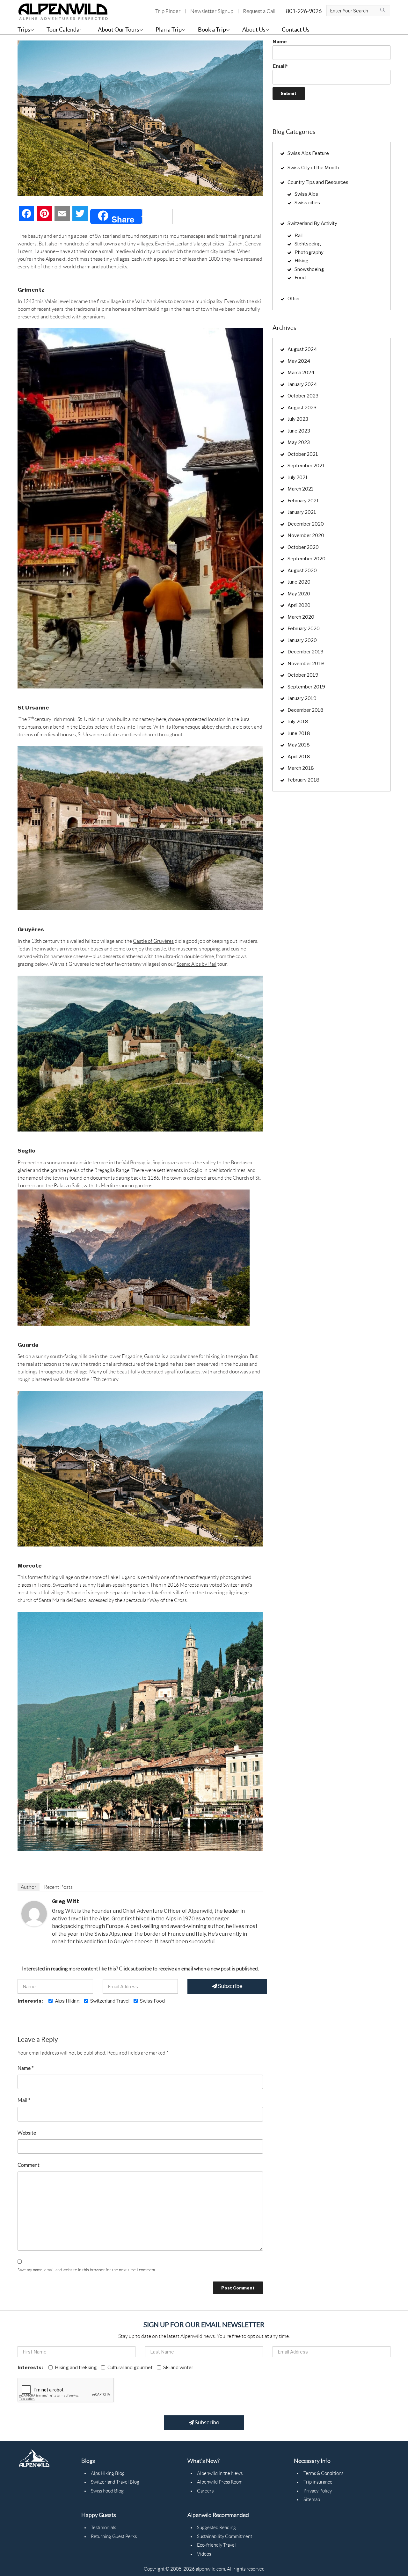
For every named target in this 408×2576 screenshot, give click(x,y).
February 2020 (304, 629)
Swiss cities (307, 203)
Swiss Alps (306, 194)
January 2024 (302, 384)
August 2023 (302, 408)
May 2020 (299, 594)
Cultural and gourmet (130, 2368)
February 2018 (303, 780)
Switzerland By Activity (312, 223)
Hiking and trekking (76, 2368)
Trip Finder (168, 11)
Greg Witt (66, 1901)
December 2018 (306, 710)
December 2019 (306, 652)
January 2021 (302, 512)
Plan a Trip (169, 29)
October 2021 (303, 454)
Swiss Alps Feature (308, 153)
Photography (309, 252)
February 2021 (303, 501)
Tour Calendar (64, 29)
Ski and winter (178, 2368)
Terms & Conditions (323, 2473)
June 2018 (299, 733)
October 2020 (303, 547)
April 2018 (299, 757)
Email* (280, 66)
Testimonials (103, 2528)
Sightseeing (308, 244)
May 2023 (299, 442)
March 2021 (301, 489)
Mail (24, 2100)
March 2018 (301, 768)
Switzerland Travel (110, 2001)
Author (29, 1887)
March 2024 (301, 373)
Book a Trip (212, 29)
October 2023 (303, 396)
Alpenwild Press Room (220, 2482)
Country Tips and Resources (318, 182)
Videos (204, 2554)
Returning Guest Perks (114, 2536)
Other (294, 299)
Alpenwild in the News (220, 2473)
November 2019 (306, 664)
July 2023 (298, 419)
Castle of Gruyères (153, 941)
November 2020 (306, 535)
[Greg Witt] (34, 1913)
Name (25, 2068)
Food (300, 278)
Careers (205, 2491)
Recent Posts (58, 1887)
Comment (29, 2165)
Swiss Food (152, 2001)
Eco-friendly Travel (216, 2545)
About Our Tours (119, 29)
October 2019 (303, 675)
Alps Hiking (67, 2001)
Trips (24, 29)
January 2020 (302, 640)
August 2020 (302, 571)
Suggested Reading (216, 2528)
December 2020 (306, 524)
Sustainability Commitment (225, 2536)
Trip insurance (318, 2482)
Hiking (302, 261)
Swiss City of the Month (313, 168)
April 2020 (299, 605)
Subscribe (230, 1986)
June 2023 (299, 431)
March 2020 (301, 617)
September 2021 (306, 466)
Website (27, 2133)
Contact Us (296, 29)
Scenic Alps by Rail (197, 964)
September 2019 (306, 687)
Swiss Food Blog (107, 2491)
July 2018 (298, 722)
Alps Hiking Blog (108, 2473)
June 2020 (299, 582)
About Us (254, 29)
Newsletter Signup (212, 11)
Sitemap (312, 2500)
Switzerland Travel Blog (115, 2482)
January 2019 (302, 698)
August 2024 (302, 349)
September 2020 (306, 559)
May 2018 (299, 745)
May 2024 (299, 361)
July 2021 (298, 477)
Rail (299, 236)
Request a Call (259, 11)
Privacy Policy (318, 2491)
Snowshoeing (309, 269)
